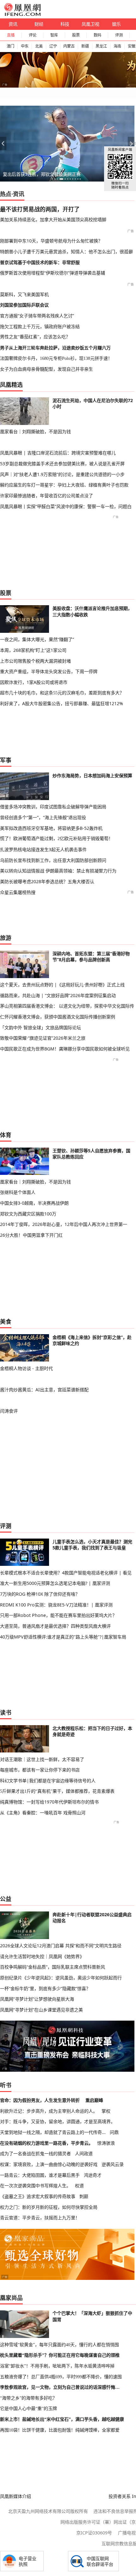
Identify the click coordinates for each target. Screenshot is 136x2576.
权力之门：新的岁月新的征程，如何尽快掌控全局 (49, 2207)
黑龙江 (101, 46)
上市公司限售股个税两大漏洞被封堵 (35, 661)
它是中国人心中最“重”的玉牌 (28, 2408)
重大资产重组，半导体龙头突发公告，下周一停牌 (49, 671)
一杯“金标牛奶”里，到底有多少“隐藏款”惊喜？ (45, 1988)
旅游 (6, 938)
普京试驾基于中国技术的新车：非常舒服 (40, 262)
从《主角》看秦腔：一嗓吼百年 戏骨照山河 (43, 1813)
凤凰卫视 (90, 24)
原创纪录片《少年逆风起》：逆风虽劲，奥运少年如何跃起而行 (61, 1978)
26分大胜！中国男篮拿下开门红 (31, 1235)
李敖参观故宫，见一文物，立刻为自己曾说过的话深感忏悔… (60, 2387)
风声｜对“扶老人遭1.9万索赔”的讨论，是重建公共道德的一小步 (62, 474)
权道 (79, 2185)
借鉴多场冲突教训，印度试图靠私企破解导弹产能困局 (53, 807)
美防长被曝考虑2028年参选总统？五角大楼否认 (47, 881)
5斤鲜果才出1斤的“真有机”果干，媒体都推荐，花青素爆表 (57, 1791)
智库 (54, 35)
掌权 (106, 2111)
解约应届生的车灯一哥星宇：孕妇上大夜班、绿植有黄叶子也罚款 (64, 485)
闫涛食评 (9, 1411)
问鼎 (114, 2132)
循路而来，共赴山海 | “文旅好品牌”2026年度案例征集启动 (58, 995)
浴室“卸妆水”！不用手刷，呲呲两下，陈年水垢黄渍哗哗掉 (57, 2366)
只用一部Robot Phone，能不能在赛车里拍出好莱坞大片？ (58, 1615)
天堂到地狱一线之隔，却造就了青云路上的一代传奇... (53, 2132)
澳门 (10, 46)
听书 (6, 2085)
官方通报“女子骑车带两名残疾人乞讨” (37, 316)
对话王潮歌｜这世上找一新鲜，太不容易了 (42, 1759)
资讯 (13, 24)
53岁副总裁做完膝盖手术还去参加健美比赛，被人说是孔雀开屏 (62, 464)
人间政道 (84, 2153)
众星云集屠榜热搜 (18, 892)
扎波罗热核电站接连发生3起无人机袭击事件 (43, 849)
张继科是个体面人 (18, 1192)
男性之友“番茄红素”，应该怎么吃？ (35, 337)
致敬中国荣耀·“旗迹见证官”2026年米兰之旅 (43, 1038)
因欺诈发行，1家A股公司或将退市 (34, 682)
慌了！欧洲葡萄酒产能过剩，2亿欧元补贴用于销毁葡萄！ (56, 838)
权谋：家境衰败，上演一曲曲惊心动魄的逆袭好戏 (49, 2164)
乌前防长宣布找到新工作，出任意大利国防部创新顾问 (53, 860)
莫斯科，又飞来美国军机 (24, 294)
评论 (33, 35)
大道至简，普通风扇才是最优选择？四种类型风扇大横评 (55, 1626)
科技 (65, 24)
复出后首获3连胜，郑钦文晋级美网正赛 (42, 174)
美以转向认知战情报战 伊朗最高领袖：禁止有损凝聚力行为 (58, 871)
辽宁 (53, 46)
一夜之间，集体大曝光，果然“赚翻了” (37, 639)
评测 (119, 35)
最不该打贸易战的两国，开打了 (40, 209)
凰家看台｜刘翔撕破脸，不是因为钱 (35, 431)
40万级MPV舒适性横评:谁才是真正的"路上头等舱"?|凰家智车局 (63, 1637)
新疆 (85, 46)
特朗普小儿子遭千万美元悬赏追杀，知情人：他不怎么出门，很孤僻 (66, 252)
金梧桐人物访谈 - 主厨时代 (26, 1368)
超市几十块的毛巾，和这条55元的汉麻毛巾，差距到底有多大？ (62, 693)
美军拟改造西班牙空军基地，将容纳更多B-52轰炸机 (51, 828)
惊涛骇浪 (106, 2143)
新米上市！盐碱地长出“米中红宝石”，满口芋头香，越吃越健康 (62, 2419)
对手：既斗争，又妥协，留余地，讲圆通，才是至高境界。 (58, 2121)
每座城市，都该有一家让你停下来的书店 (40, 1770)
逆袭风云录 (113, 2164)
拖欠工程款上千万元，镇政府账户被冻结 (40, 326)
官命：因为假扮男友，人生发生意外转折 (40, 2100)
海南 (117, 46)
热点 (6, 194)
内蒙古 (69, 46)
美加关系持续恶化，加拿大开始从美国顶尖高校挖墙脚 (53, 219)
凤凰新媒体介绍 (15, 2496)
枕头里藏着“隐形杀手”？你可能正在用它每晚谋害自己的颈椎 (60, 2355)
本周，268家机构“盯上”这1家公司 (33, 650)
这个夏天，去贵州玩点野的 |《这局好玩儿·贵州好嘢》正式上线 (62, 985)
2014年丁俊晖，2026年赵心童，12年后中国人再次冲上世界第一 (64, 1224)
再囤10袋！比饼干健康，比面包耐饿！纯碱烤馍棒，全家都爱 (60, 2430)
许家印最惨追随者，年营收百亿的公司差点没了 (46, 496)
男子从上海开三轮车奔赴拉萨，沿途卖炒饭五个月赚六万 (55, 348)
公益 (6, 1899)
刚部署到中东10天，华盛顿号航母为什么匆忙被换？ (51, 241)
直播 (11, 35)
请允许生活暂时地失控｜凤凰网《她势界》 (42, 1956)
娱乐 (116, 24)
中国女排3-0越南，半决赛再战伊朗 (34, 1203)
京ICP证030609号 (94, 2533)
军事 (6, 760)
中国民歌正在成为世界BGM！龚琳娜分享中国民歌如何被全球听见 (65, 1049)
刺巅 (84, 2196)
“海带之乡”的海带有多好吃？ (28, 2398)
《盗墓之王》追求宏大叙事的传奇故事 (38, 2196)
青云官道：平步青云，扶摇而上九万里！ (40, 2218)
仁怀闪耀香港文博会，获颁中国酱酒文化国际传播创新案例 (58, 1017)
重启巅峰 (94, 2100)
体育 (6, 1135)
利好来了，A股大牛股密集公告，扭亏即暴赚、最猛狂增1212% (62, 703)
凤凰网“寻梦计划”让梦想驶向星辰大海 (37, 1999)
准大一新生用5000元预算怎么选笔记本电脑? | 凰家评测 (55, 1583)
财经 (39, 24)
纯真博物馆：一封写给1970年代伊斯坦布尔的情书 (49, 1802)
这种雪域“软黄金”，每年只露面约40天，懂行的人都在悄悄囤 (59, 2345)
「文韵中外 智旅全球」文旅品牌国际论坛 (40, 1027)
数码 (97, 35)
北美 (39, 46)
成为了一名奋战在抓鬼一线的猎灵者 (35, 2153)
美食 (6, 1321)
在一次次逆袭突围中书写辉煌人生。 (35, 2185)
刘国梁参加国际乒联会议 (24, 305)
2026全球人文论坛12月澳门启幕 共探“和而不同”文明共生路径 (61, 1946)
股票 (76, 35)
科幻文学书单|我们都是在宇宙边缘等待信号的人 (48, 1781)
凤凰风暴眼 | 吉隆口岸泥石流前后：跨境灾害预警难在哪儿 (58, 453)
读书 (6, 1712)
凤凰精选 (11, 385)
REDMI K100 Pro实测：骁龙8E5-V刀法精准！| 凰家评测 (56, 1605)
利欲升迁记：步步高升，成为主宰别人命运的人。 (49, 2111)
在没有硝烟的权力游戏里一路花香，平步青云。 (46, 2143)
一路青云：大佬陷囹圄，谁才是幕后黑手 (40, 2175)
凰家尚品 (11, 2298)
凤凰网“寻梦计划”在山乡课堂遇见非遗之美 (41, 2010)
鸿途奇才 (93, 2175)
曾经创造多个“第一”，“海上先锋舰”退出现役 (43, 817)
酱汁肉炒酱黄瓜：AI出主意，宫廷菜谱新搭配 (44, 1390)
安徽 (132, 46)
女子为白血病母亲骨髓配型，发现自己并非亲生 (46, 369)
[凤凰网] (22, 15)
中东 (25, 46)
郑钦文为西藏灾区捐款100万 (28, 1214)
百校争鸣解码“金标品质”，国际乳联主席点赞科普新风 (53, 1967)
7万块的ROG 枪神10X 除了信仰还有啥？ (40, 1594)
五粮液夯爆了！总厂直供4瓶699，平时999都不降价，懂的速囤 (61, 2377)
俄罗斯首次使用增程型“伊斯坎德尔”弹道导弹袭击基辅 (53, 273)
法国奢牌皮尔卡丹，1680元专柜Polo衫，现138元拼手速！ (56, 358)
